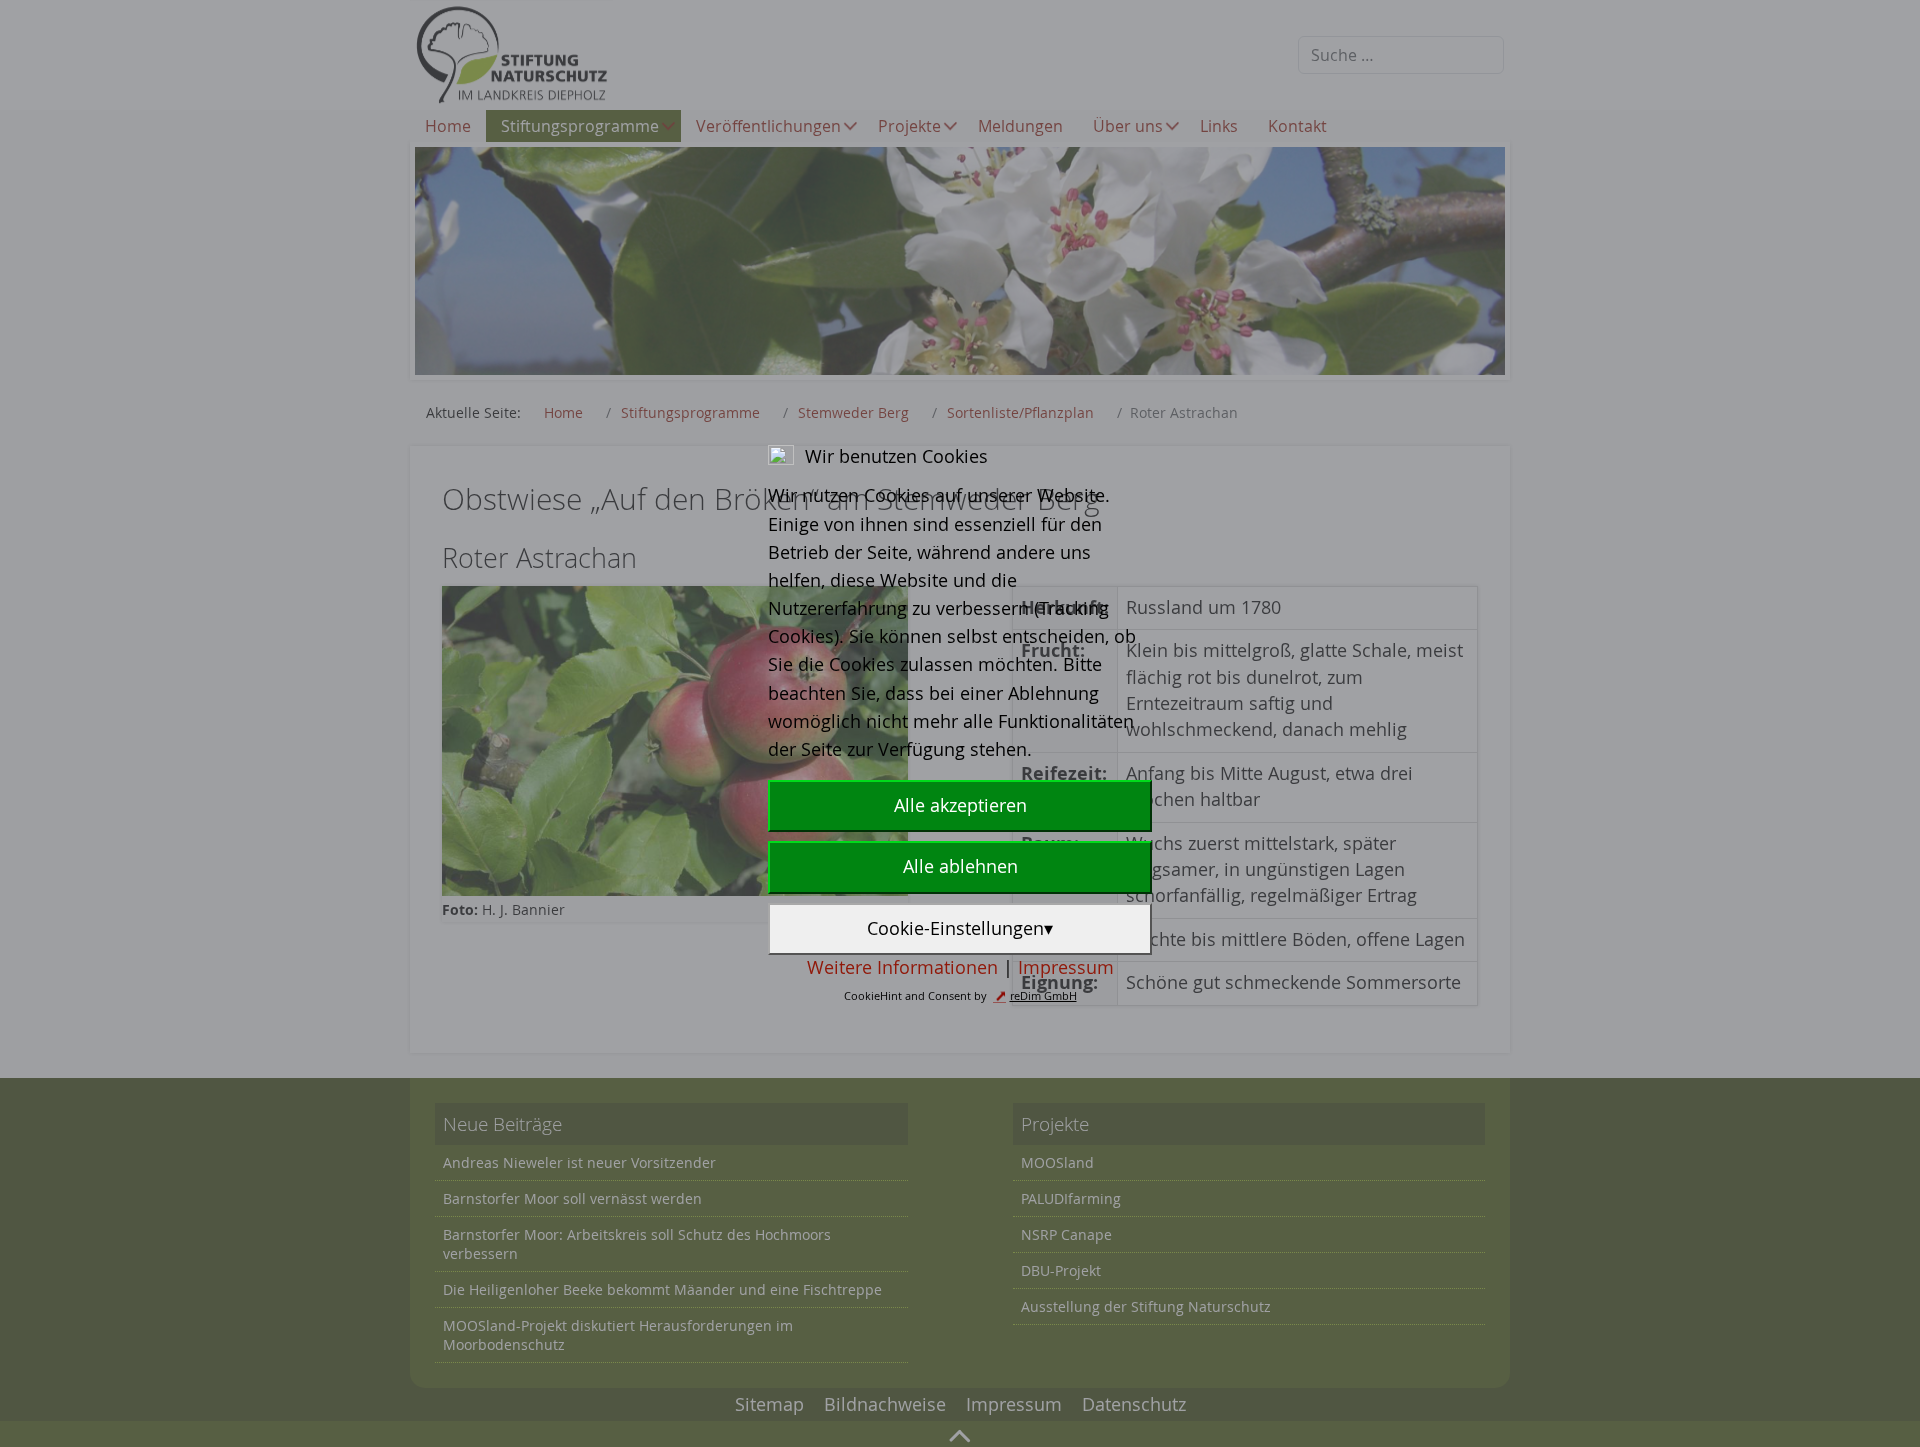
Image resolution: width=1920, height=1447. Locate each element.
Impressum (1066, 967)
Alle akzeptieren (960, 805)
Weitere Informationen (902, 967)
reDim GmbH (1043, 995)
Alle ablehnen (960, 866)
